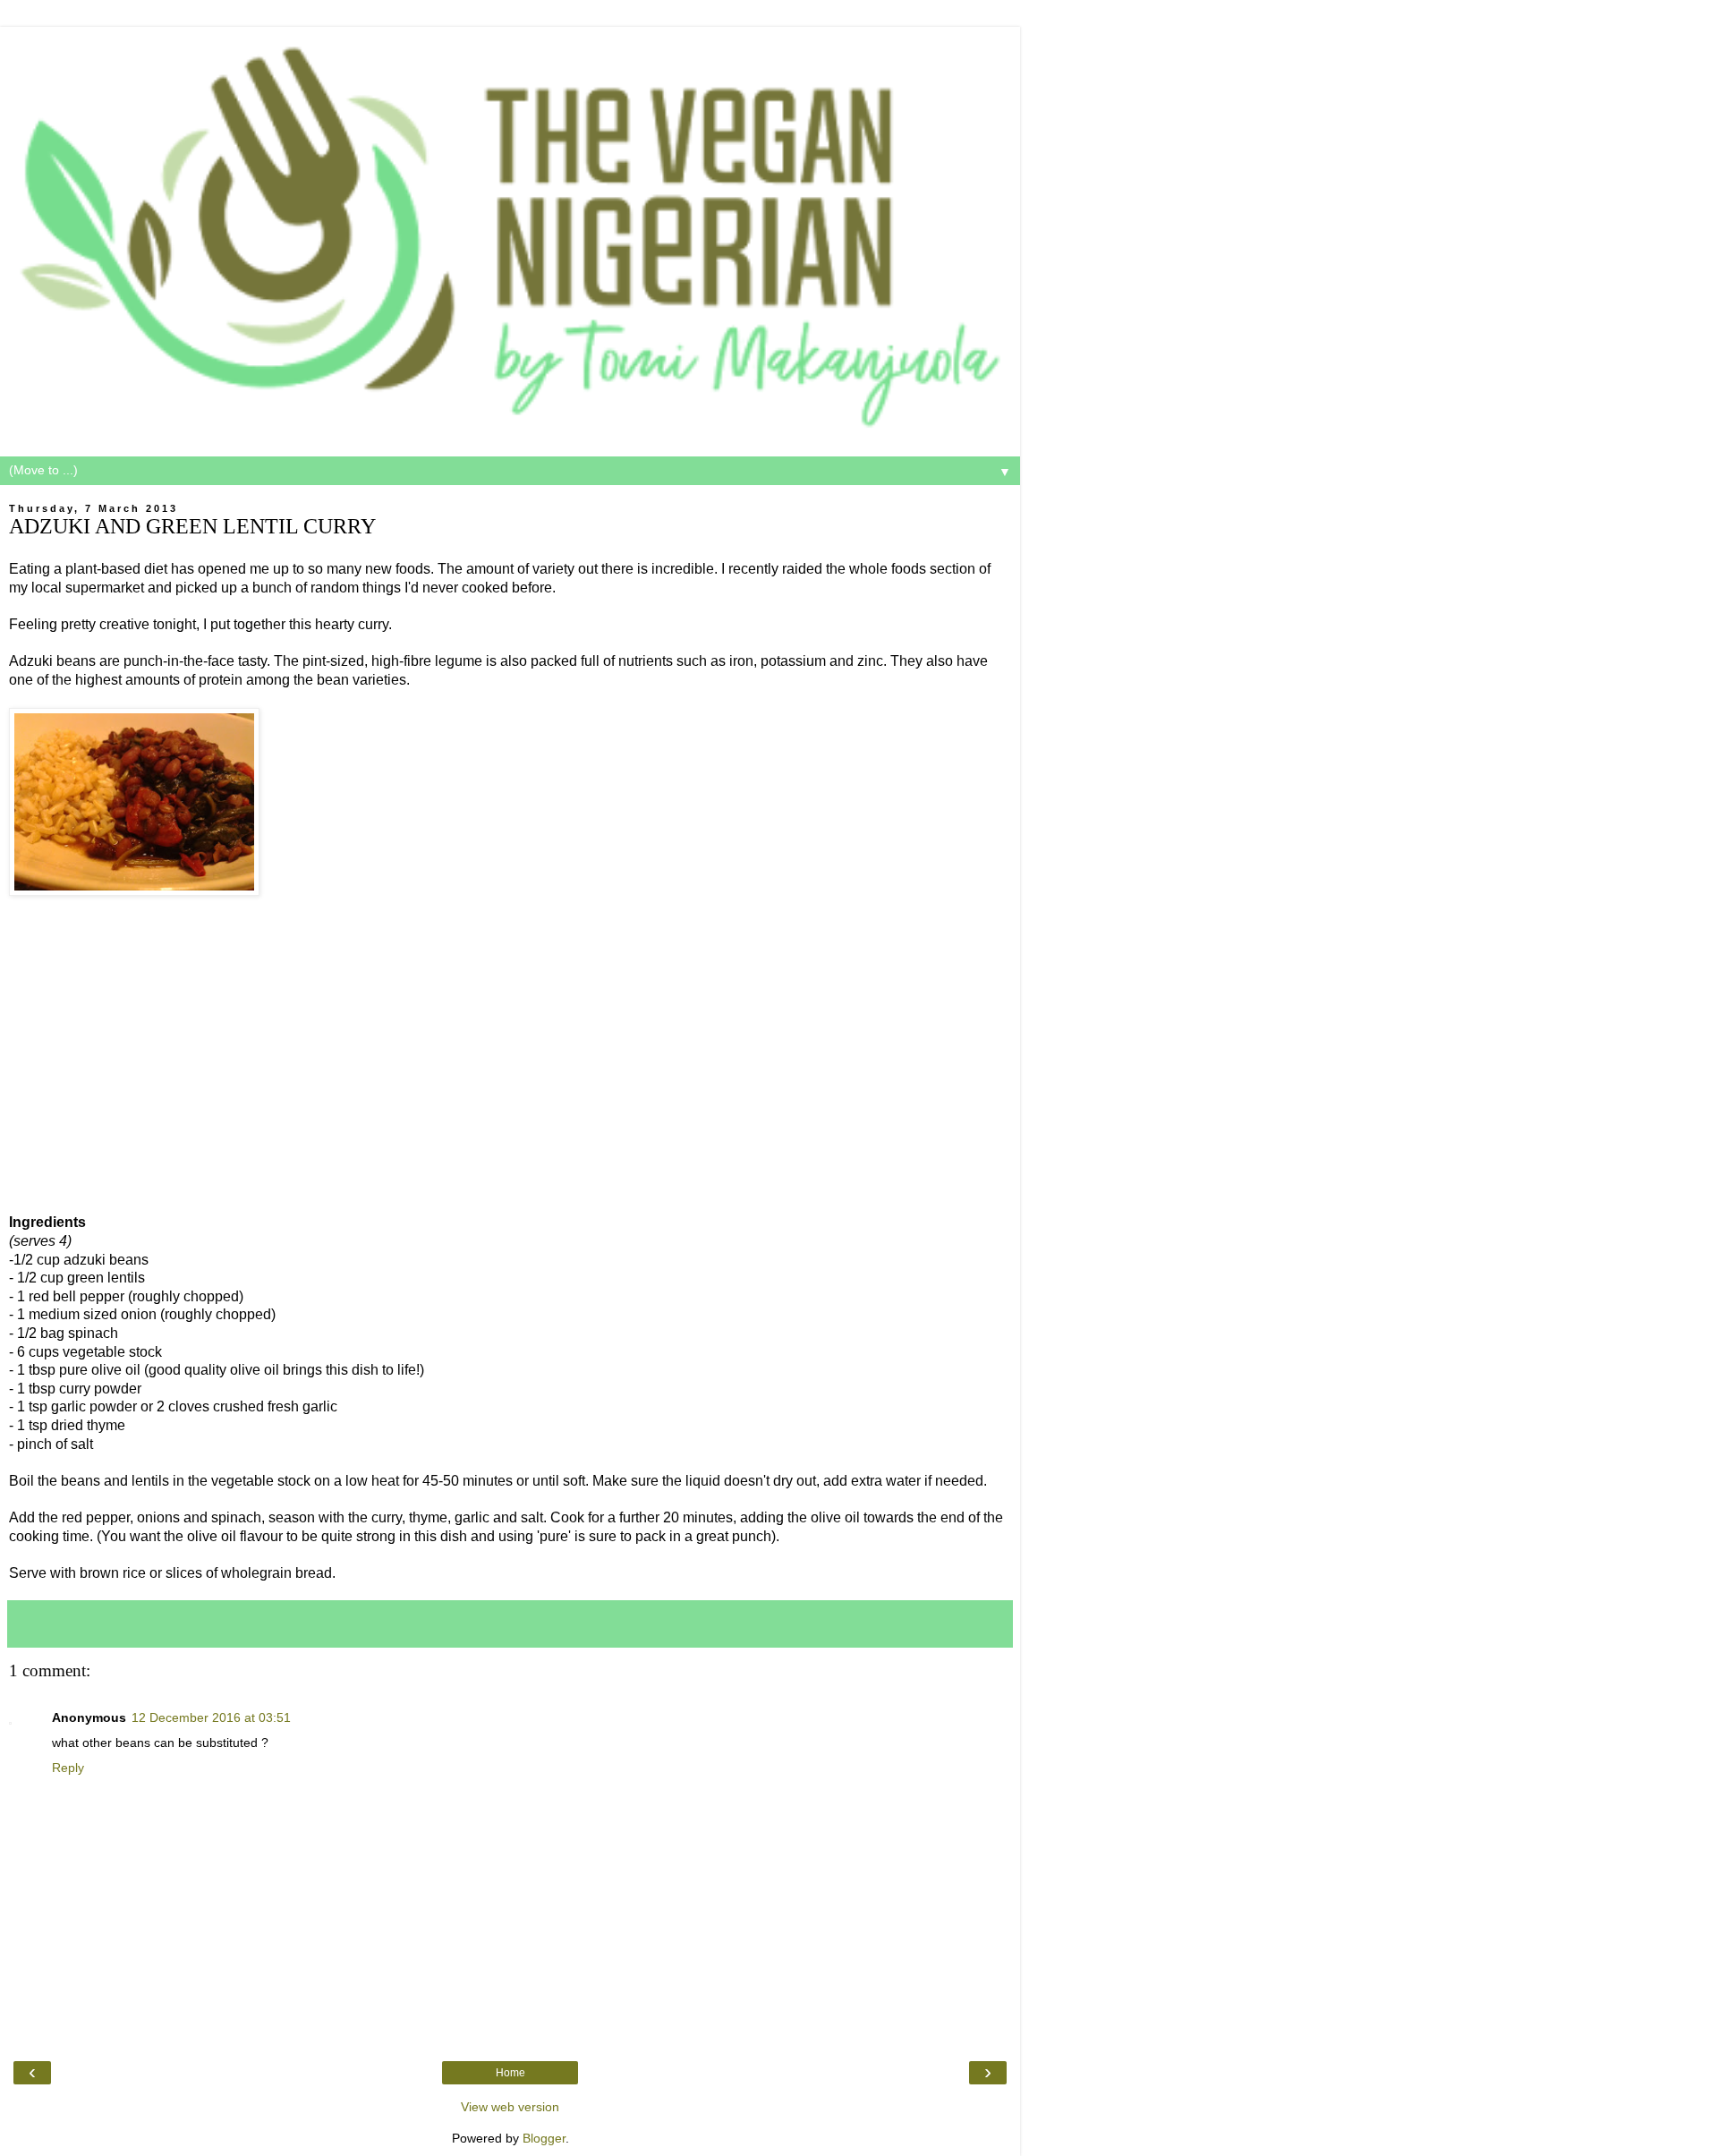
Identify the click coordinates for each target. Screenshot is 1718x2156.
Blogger (544, 2138)
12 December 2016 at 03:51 (211, 1717)
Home (510, 2073)
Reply (68, 1768)
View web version (510, 2107)
